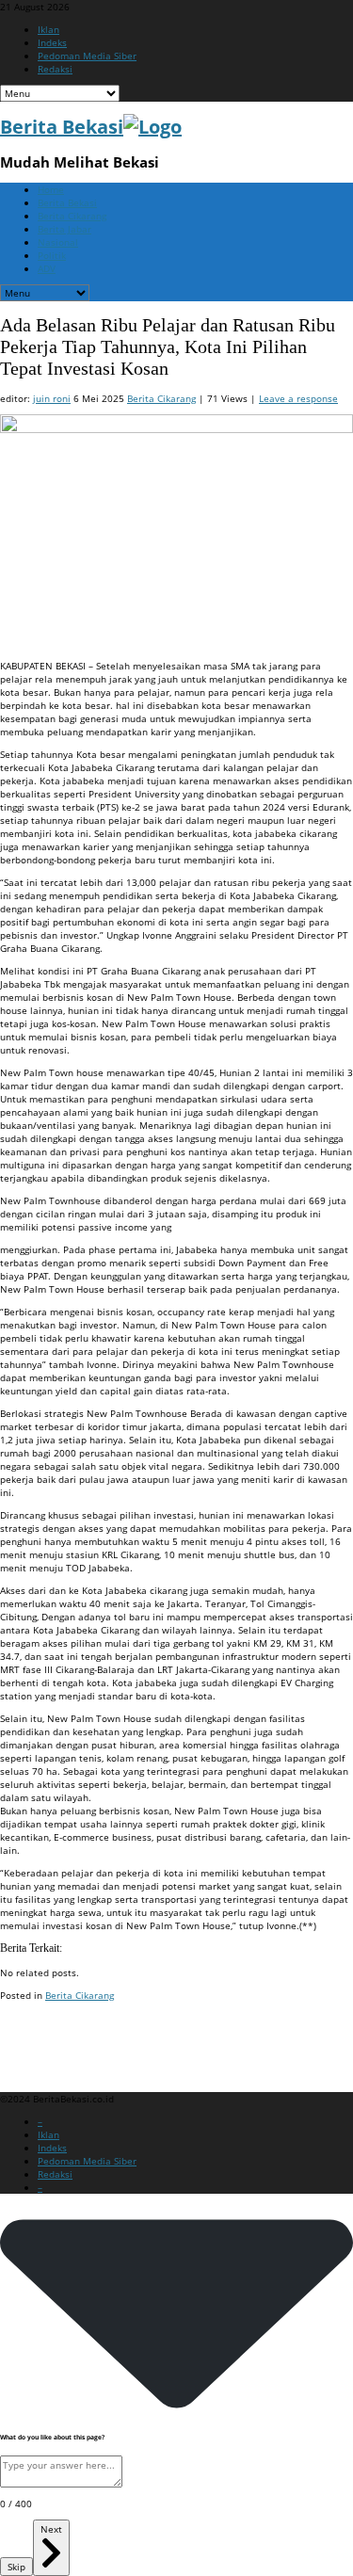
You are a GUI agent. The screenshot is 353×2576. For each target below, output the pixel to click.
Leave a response (298, 398)
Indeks (52, 42)
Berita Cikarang (72, 216)
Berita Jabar (64, 229)
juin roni (52, 398)
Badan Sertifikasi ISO (47, 2031)
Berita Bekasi (67, 202)
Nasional (58, 242)
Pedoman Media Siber (87, 56)
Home (51, 189)
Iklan (48, 29)
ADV (47, 268)
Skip (16, 2567)
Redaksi (55, 69)
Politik (52, 255)
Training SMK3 (32, 2053)
